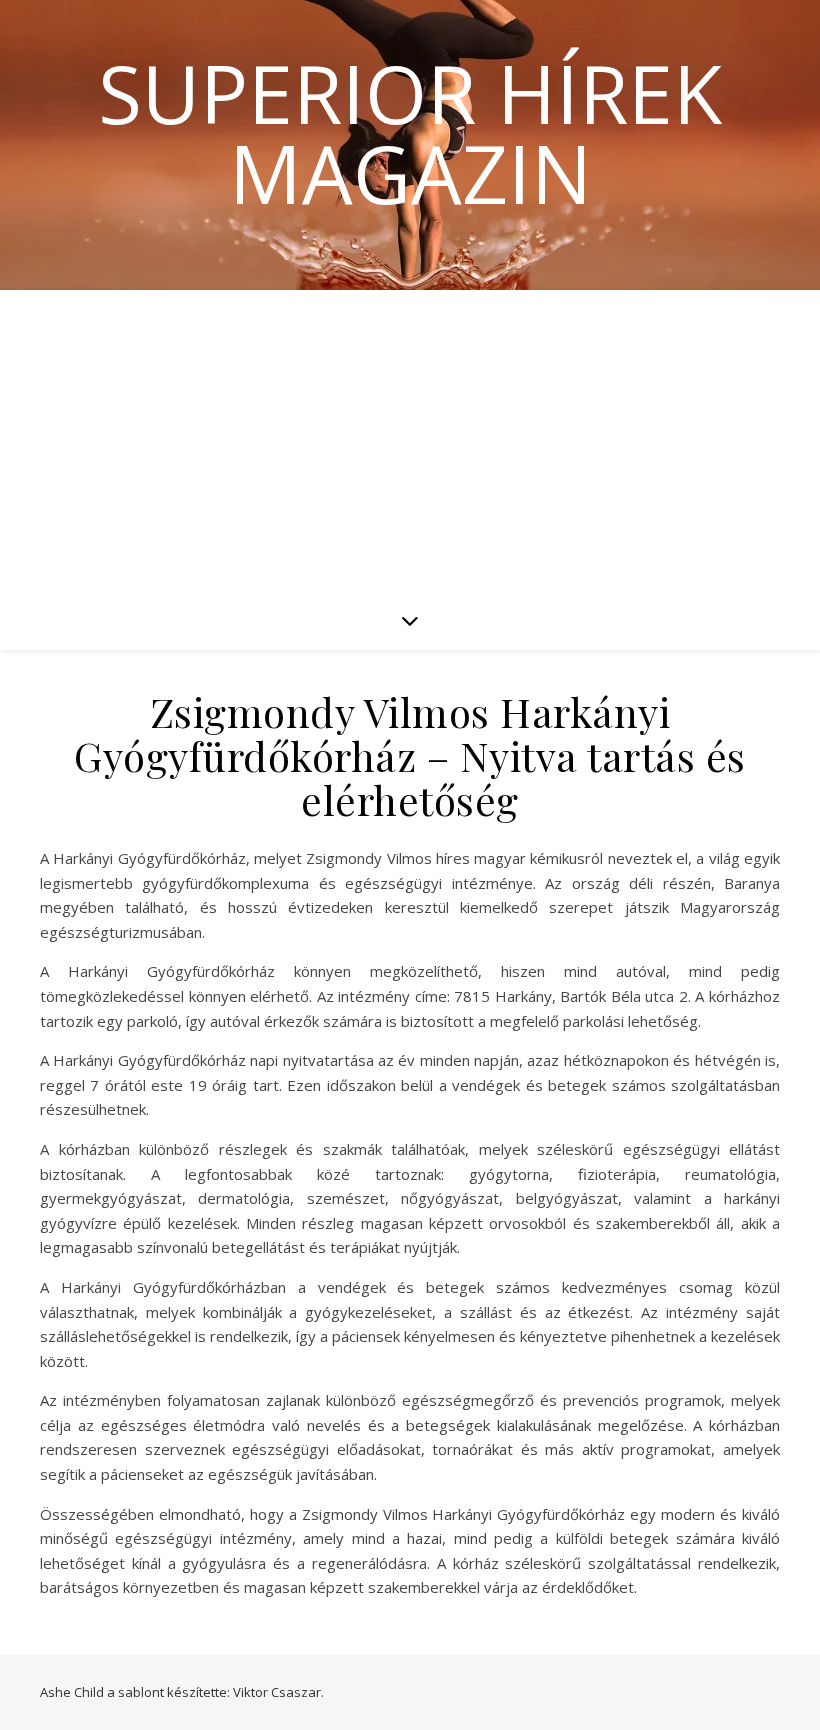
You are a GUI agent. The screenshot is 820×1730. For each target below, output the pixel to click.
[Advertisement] (410, 440)
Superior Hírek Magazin (410, 133)
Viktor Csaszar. (278, 1692)
